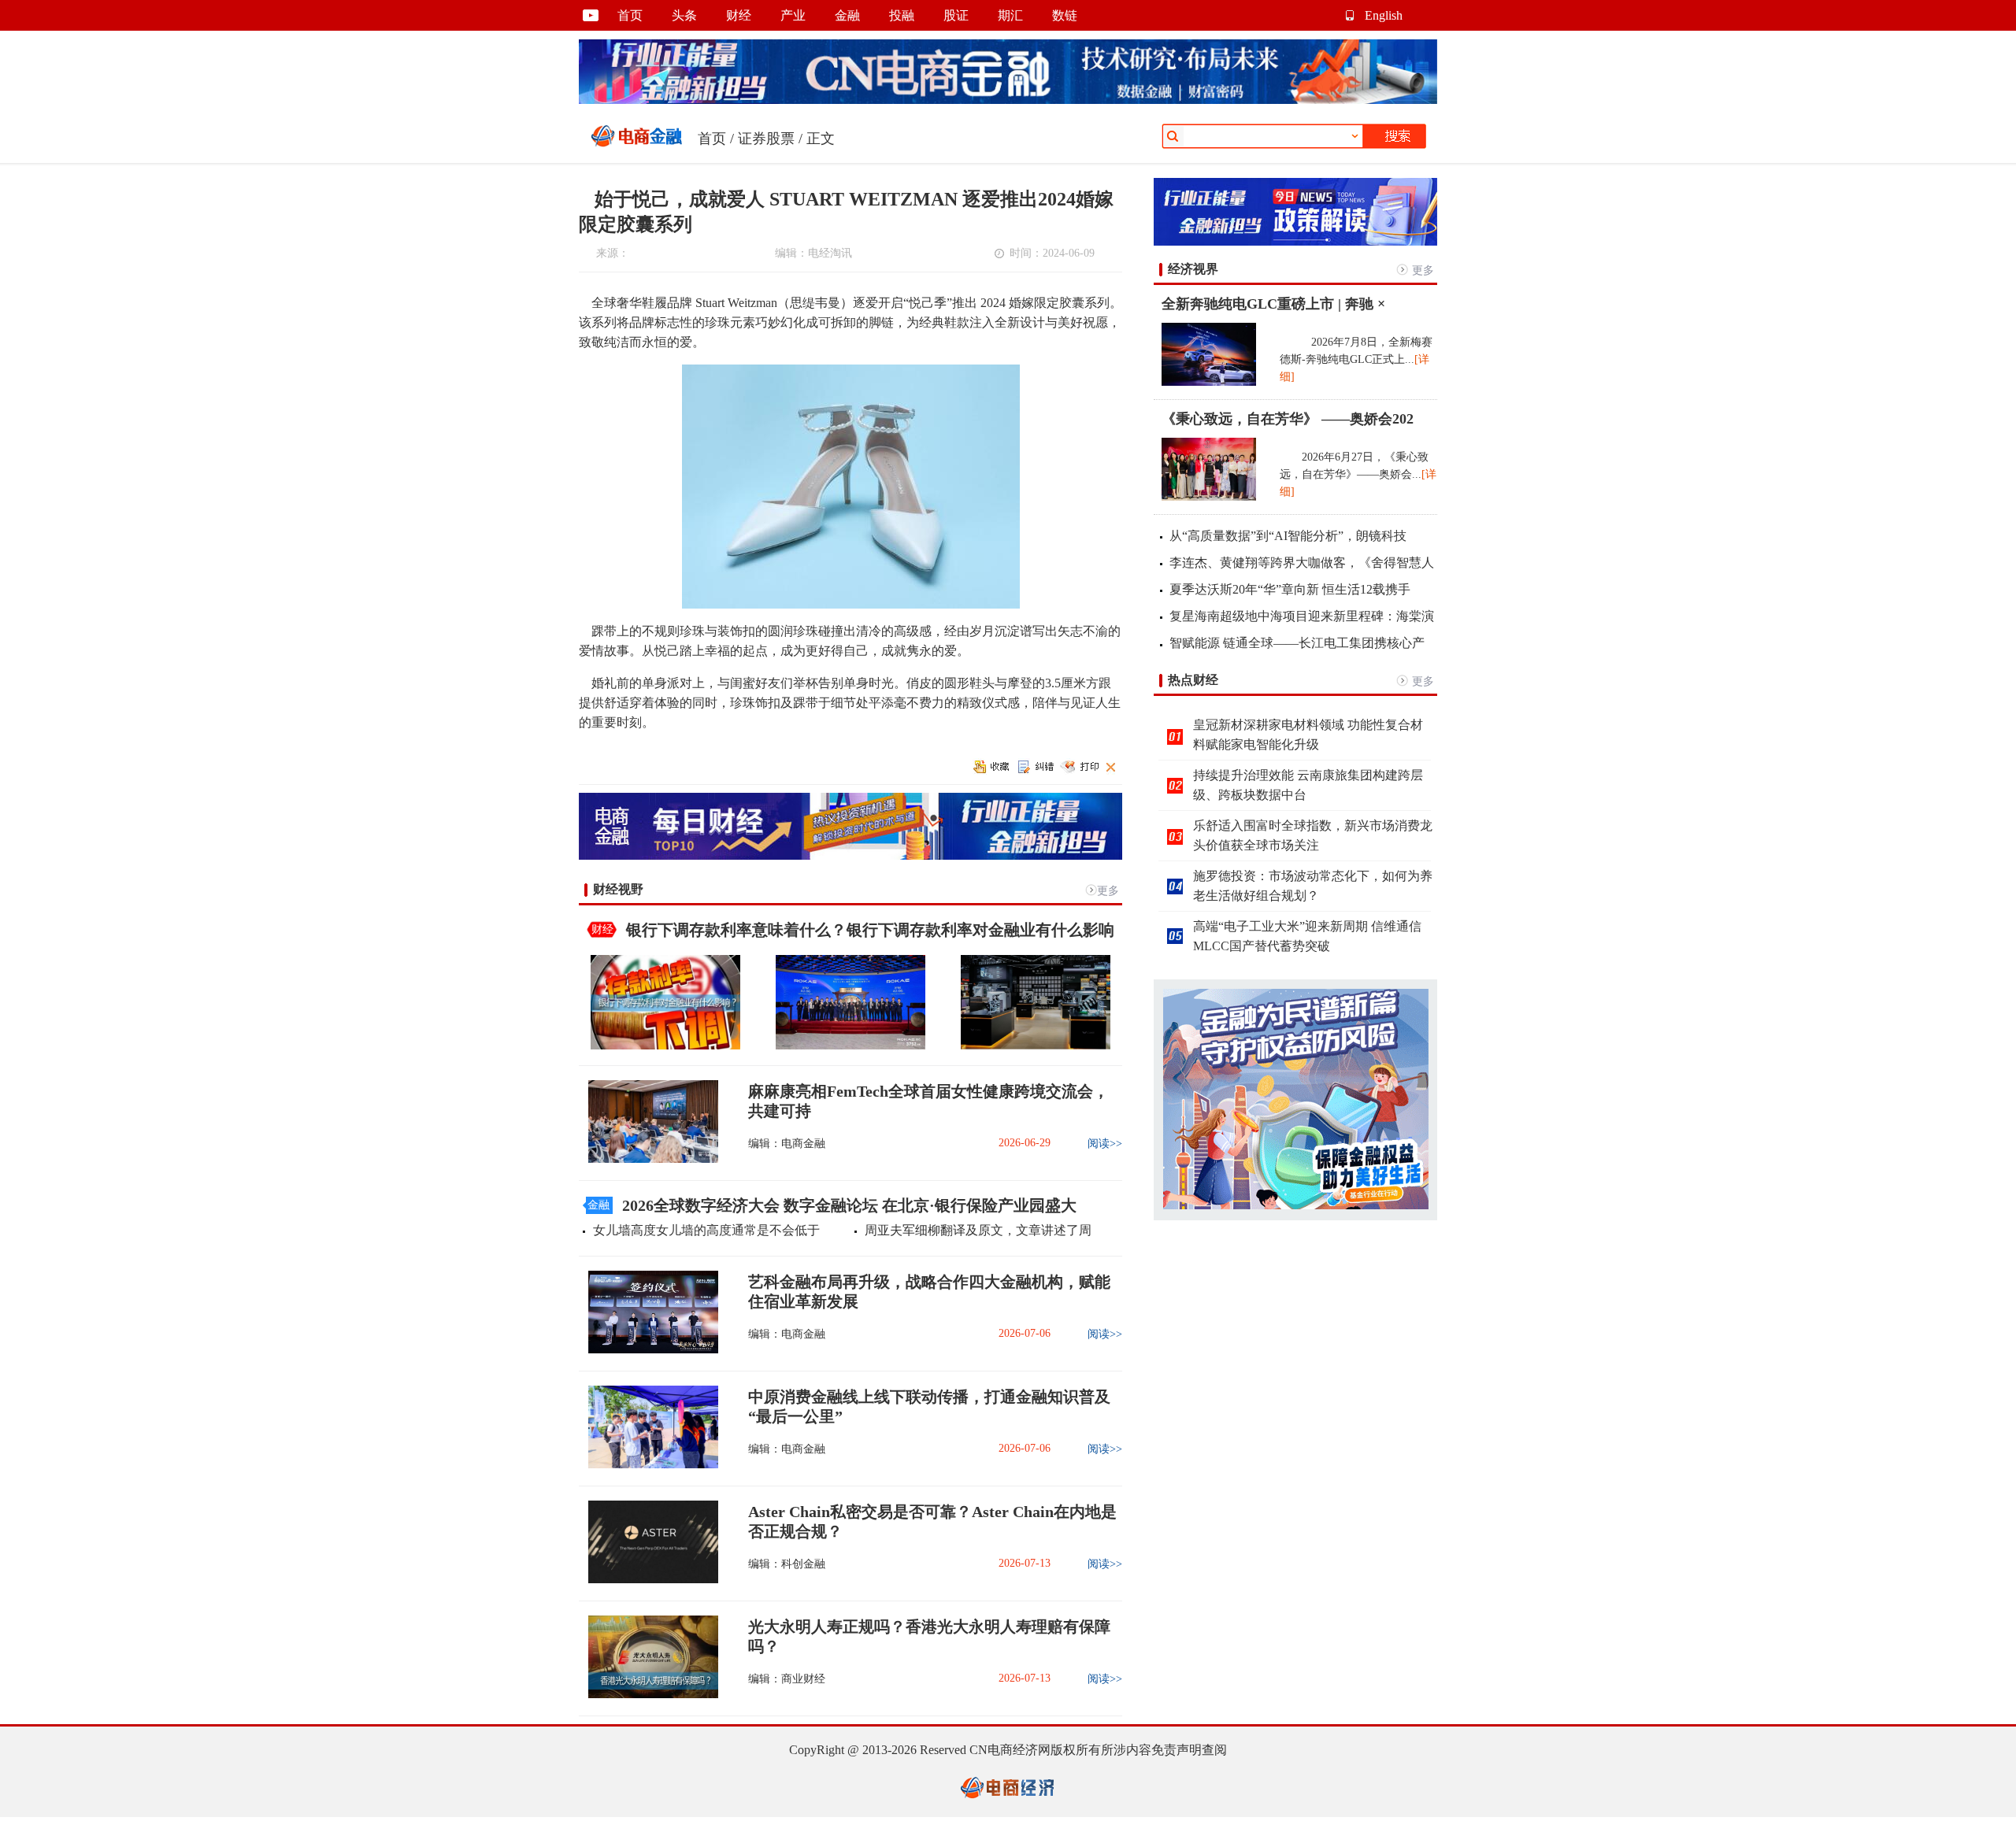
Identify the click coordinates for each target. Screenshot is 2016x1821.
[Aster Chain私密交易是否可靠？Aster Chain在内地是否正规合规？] (649, 1580)
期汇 (1010, 15)
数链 (1065, 15)
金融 (847, 15)
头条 (684, 15)
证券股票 (766, 139)
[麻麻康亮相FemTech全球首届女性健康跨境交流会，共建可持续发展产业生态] (649, 1159)
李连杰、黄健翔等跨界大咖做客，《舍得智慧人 (1302, 563)
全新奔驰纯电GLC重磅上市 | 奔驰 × (1273, 304)
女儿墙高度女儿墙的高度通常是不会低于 (706, 1230)
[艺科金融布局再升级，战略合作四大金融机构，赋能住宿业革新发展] (649, 1350)
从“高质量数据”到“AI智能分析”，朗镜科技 (1288, 536)
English (1384, 15)
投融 (902, 15)
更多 (1108, 891)
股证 (956, 15)
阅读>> (1105, 1144)
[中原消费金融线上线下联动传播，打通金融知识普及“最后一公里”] (649, 1465)
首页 (630, 15)
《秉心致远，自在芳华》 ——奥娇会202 (1288, 419)
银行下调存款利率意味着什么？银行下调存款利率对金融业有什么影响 (870, 930)
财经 (739, 15)
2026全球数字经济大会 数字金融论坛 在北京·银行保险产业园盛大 (849, 1205)
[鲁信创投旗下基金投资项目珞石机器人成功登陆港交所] (850, 1046)
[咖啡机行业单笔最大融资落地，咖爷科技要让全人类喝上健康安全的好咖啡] (1036, 1046)
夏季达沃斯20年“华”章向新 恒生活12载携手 (1290, 589)
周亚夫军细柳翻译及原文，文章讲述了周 (978, 1230)
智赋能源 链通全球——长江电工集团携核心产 (1297, 643)
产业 (793, 15)
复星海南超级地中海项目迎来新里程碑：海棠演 (1302, 616)
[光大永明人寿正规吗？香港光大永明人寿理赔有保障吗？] (649, 1695)
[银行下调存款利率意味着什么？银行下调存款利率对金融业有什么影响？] (665, 1046)
